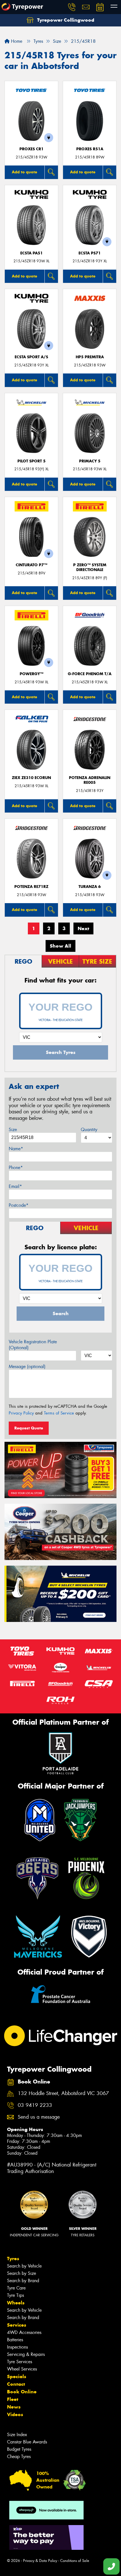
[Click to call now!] (72, 7)
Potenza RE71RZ (31, 887)
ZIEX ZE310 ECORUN (31, 778)
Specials (17, 2376)
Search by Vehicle (24, 2266)
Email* (15, 1186)
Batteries (15, 2340)
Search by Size (22, 2273)
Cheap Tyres (19, 2457)
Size (13, 1130)
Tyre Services (20, 2362)
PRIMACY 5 (90, 461)
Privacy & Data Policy (40, 2561)
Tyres (13, 2259)
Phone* (16, 1168)
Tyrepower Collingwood (65, 20)
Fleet (13, 2399)
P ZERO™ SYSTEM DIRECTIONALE (90, 567)
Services (17, 2325)
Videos (15, 2414)
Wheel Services (22, 2369)
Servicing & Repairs (26, 2354)
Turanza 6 (90, 887)
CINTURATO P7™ (32, 565)
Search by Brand (23, 2281)
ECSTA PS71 (90, 253)
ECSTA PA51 (32, 253)
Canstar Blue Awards (27, 2442)
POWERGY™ (32, 674)
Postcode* (19, 1205)
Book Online (22, 2392)
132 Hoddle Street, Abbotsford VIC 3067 (63, 2093)
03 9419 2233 (35, 2105)
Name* (16, 1149)
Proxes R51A (90, 149)
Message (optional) (27, 1367)
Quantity (89, 1130)
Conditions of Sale (75, 2561)
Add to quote (24, 172)
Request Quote (29, 1428)
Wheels (16, 2303)
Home (16, 41)
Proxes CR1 (32, 149)
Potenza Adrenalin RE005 (90, 780)
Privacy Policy (21, 1413)
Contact (16, 2384)
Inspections (17, 2347)
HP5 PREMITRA (90, 357)
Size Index (17, 2435)
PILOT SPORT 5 (32, 461)
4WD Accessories (24, 2332)
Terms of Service (59, 1413)
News (14, 2407)
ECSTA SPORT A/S (31, 357)
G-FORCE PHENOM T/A (90, 674)
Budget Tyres (19, 2449)
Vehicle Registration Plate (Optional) (33, 1345)
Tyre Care (16, 2288)
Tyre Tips (15, 2295)
